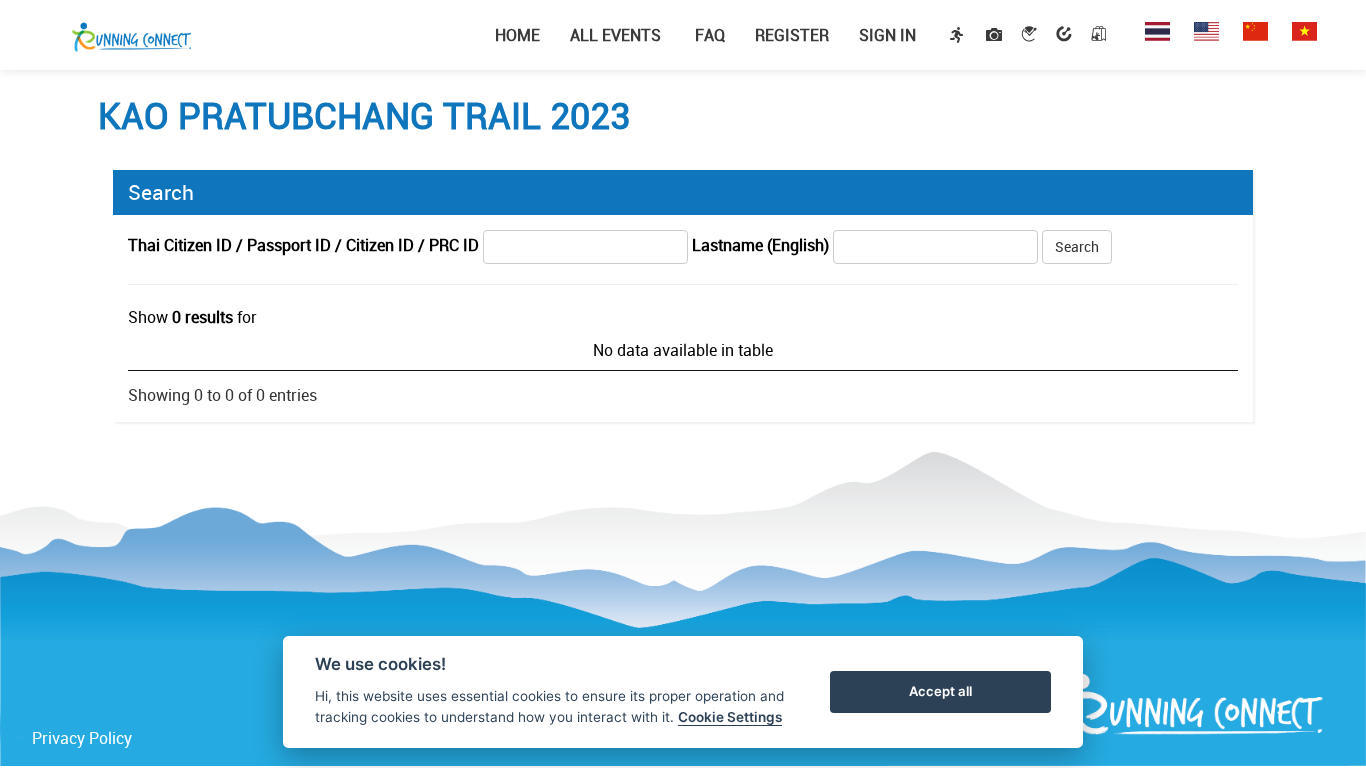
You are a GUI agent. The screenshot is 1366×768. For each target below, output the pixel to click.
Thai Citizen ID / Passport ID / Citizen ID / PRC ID (303, 245)
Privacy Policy (82, 738)
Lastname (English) (760, 245)
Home (517, 35)
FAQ (708, 35)
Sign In (887, 35)
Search (1077, 246)
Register (792, 35)
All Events (615, 35)
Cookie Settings (730, 717)
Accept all (940, 691)
